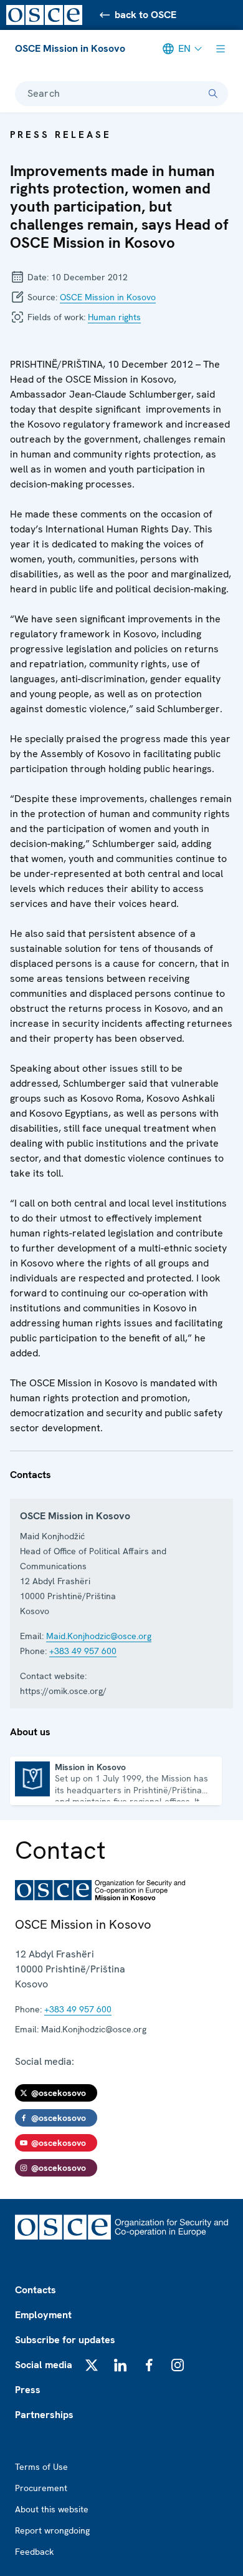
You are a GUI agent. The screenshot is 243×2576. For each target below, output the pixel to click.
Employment (43, 2315)
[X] (92, 2365)
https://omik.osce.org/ (63, 1691)
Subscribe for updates (65, 2340)
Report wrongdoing (52, 2530)
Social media (44, 2365)
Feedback (34, 2552)
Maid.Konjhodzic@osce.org (99, 1636)
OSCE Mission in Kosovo (70, 48)
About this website (52, 2509)
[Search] (213, 94)
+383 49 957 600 (83, 1651)
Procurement (41, 2488)
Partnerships (44, 2415)
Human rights (114, 317)
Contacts (36, 2290)
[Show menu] (221, 49)
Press (28, 2390)
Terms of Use (41, 2467)
